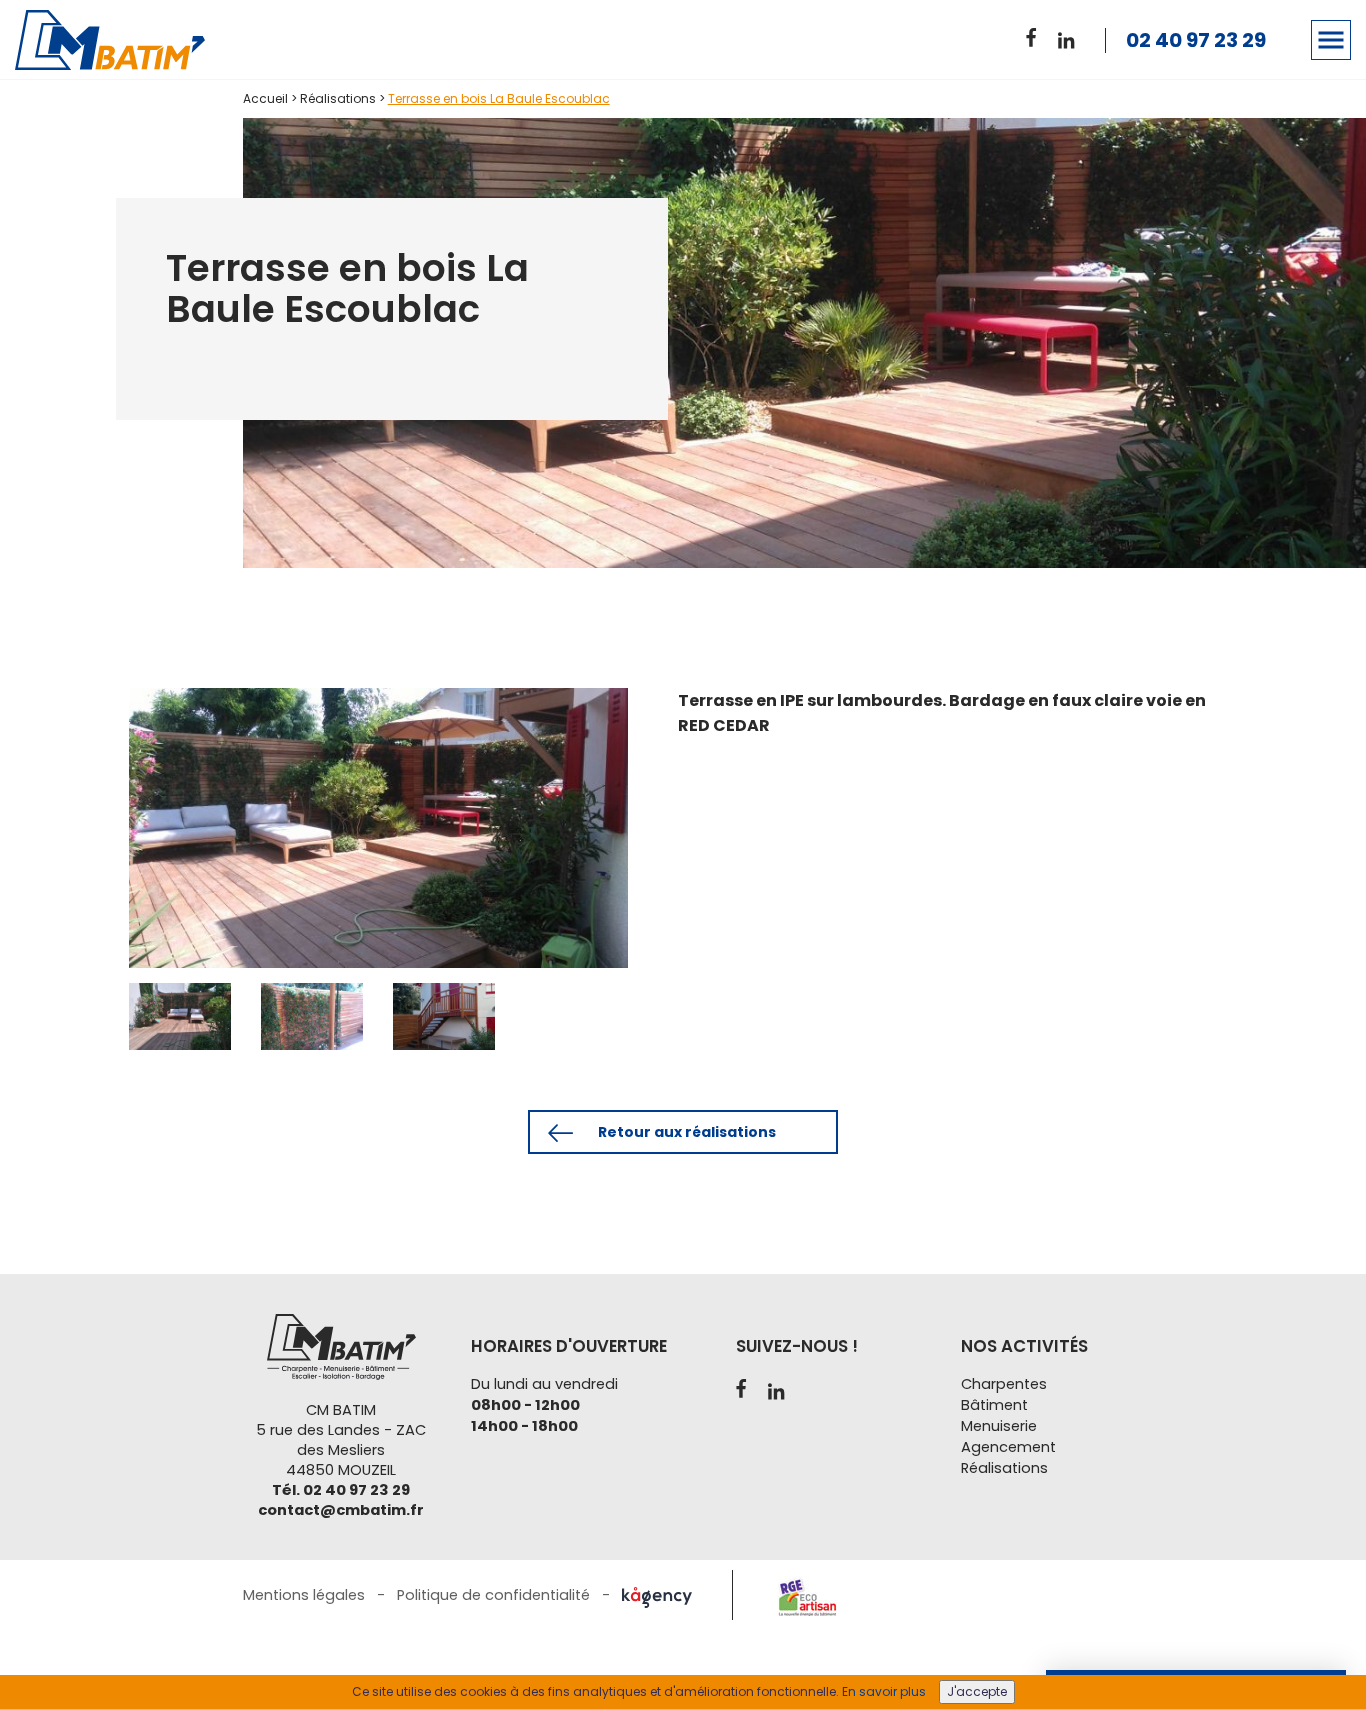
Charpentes (1004, 1384)
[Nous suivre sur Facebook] (1037, 34)
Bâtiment (994, 1405)
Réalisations (338, 98)
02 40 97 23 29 (1196, 40)
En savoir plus (884, 1691)
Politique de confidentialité (493, 1595)
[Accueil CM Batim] (121, 40)
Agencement (1008, 1447)
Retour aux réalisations (685, 1132)
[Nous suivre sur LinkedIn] (1069, 37)
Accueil (265, 98)
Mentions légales (304, 1595)
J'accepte (977, 1691)
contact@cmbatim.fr (341, 1510)
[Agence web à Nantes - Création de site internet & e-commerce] (657, 1595)
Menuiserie (999, 1426)
